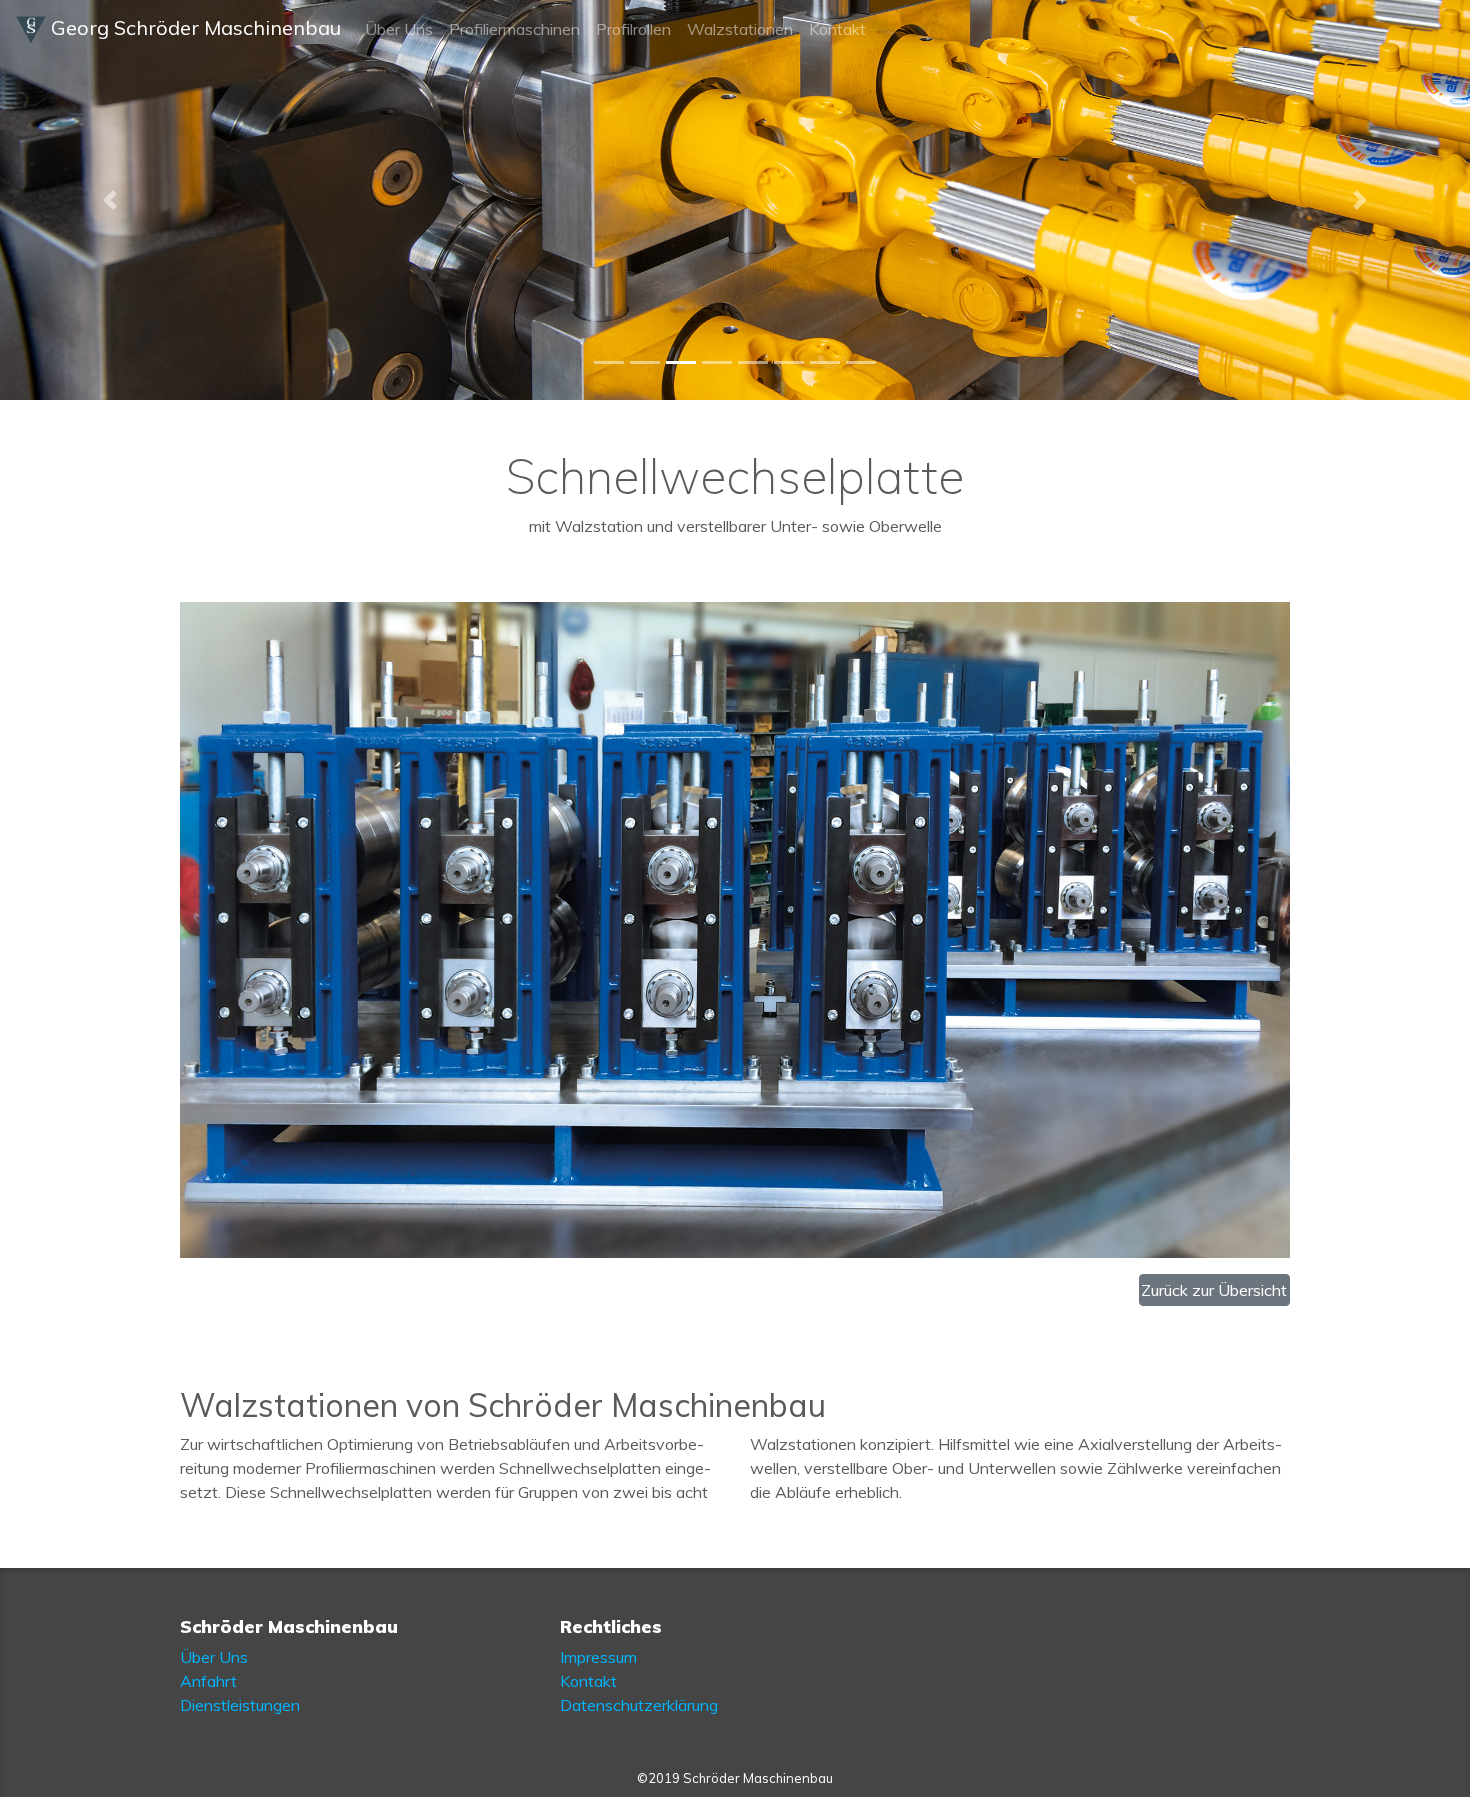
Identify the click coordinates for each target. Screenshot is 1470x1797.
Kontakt (837, 29)
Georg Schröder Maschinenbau (193, 27)
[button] (110, 200)
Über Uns (399, 29)
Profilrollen (633, 29)
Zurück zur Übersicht (1214, 1290)
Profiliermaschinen (514, 29)
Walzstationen (740, 29)
